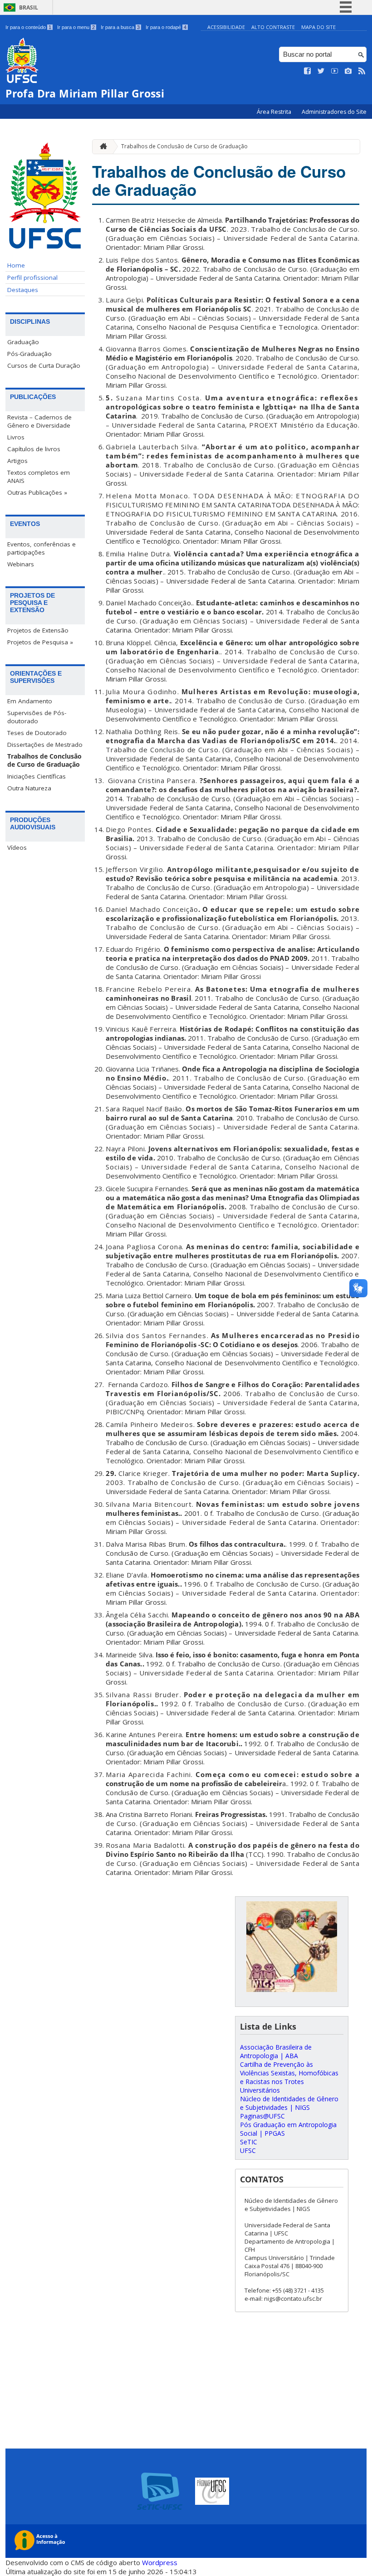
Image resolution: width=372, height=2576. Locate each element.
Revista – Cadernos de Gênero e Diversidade (39, 421)
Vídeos (17, 847)
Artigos (17, 461)
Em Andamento (30, 701)
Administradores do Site (334, 112)
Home (16, 265)
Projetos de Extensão (38, 630)
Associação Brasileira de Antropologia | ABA (276, 2051)
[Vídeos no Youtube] (335, 71)
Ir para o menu (76, 27)
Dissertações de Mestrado (45, 745)
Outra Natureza (29, 788)
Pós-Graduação (29, 354)
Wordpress (160, 2562)
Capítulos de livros (34, 449)
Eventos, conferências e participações (42, 548)
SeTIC (249, 2142)
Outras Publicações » (37, 492)
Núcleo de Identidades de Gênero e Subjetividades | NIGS (289, 2103)
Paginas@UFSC (262, 2116)
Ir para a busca (120, 27)
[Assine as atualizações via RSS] (362, 71)
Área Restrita (275, 112)
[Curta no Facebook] (308, 71)
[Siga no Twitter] (321, 71)
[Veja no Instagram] (348, 71)
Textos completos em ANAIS (39, 477)
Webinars (21, 564)
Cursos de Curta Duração (44, 365)
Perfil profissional (32, 278)
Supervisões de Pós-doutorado (37, 717)
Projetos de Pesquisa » (40, 642)
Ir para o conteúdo (28, 27)
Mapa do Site (318, 27)
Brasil (29, 7)
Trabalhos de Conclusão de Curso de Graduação (44, 760)
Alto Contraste (273, 27)
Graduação (23, 342)
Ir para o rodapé (166, 27)
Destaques (23, 290)
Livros (16, 437)
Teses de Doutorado (37, 733)
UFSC (248, 2150)
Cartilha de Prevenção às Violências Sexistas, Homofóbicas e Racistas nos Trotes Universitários (289, 2077)
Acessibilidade (226, 27)
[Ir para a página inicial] (101, 147)
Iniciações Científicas (37, 776)
